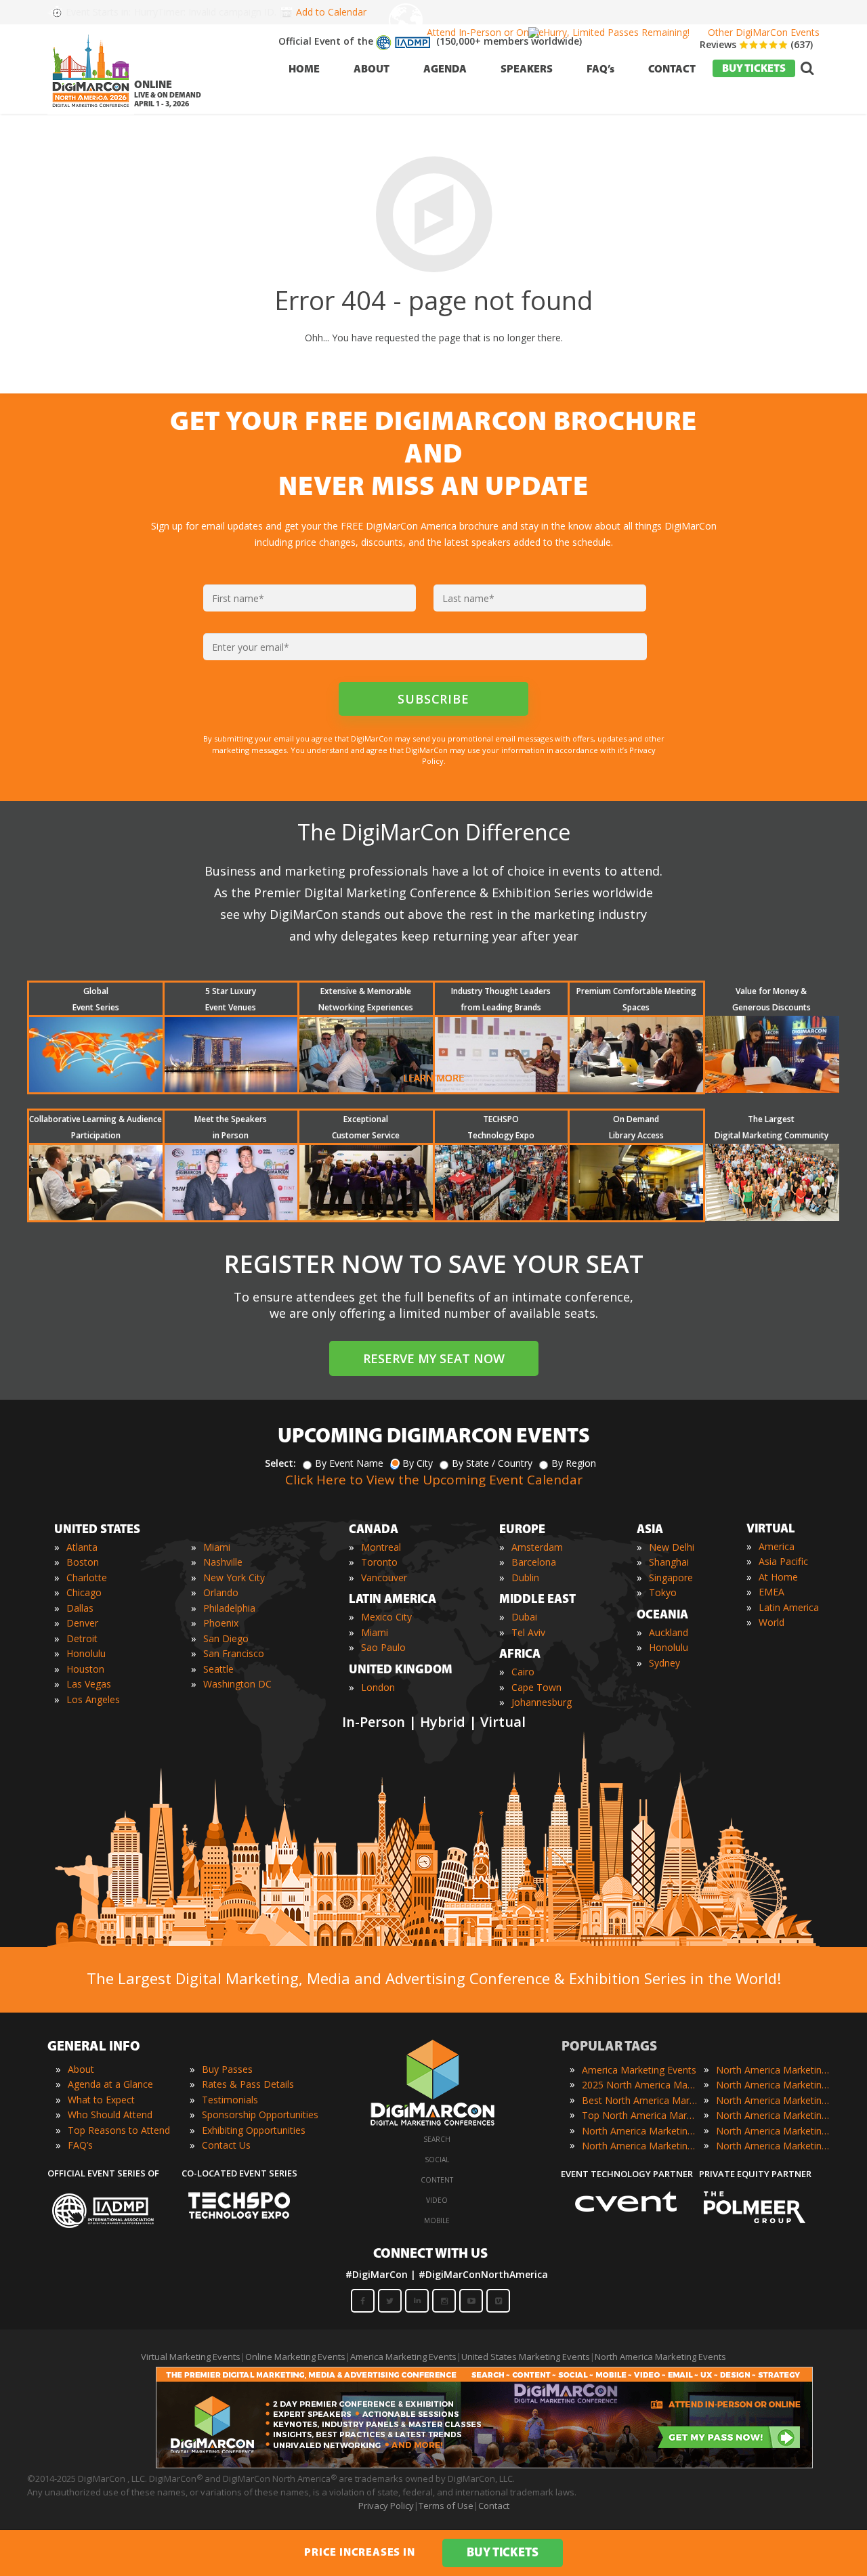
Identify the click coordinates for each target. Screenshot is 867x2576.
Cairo (523, 1672)
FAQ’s (80, 2145)
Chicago (84, 1592)
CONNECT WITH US (430, 2254)
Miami (217, 1547)
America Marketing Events (639, 2070)
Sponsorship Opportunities (260, 2115)
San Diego (226, 1638)
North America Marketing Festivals (774, 2070)
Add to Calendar (331, 12)
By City (418, 1463)
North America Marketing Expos (639, 2146)
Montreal (381, 1547)
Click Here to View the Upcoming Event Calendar (434, 1480)
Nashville (223, 1562)
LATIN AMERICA (393, 1600)
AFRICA (520, 1655)
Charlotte (87, 1577)
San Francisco (234, 1653)
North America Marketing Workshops (774, 2146)
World (771, 1622)
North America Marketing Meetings (774, 2085)
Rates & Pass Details (248, 2084)
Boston (83, 1562)
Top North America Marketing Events (639, 2115)
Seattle (218, 1669)
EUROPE (522, 1530)
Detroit (82, 1638)
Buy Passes (227, 2069)
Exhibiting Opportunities (254, 2130)
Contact (494, 2506)
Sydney (664, 1663)
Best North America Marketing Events (639, 2100)
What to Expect (101, 2100)
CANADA (374, 1530)
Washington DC (237, 1684)
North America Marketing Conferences (639, 2131)
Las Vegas (89, 1684)
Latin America (789, 1607)
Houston (85, 1669)
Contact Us (226, 2145)
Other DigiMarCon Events (764, 32)
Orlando (221, 1592)
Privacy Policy (386, 2506)
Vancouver (384, 1577)
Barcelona (534, 1562)
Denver (82, 1623)
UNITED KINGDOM (401, 1671)
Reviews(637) (756, 44)
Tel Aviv (528, 1632)
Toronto (379, 1562)
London (378, 1687)
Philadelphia (229, 1608)
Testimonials (230, 2100)
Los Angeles (93, 1699)
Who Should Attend (110, 2115)
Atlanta (82, 1547)
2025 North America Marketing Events (639, 2085)
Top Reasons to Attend (119, 2130)
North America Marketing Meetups (774, 2100)
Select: (280, 1463)
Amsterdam (537, 1547)
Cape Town (536, 1687)
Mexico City (386, 1617)
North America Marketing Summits (774, 2131)
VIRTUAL (771, 1530)
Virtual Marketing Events (191, 2357)
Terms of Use (446, 2506)
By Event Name (349, 1463)
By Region (574, 1463)
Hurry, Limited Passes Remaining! (616, 32)
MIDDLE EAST (537, 1600)
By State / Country (492, 1463)
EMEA (771, 1592)
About (81, 2069)
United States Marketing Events (526, 2357)
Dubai (524, 1617)
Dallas (80, 1608)
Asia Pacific (783, 1561)
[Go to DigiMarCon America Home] (91, 111)
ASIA (650, 1530)
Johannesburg (542, 1702)
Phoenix (221, 1623)
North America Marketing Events (660, 2357)
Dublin (525, 1577)
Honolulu (86, 1653)
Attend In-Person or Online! (486, 32)
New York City (234, 1577)
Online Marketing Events (295, 2357)
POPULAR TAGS (609, 2047)
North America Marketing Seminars (774, 2115)
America (777, 1546)
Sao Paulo (383, 1647)
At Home (778, 1577)
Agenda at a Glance (110, 2084)
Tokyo (663, 1592)
